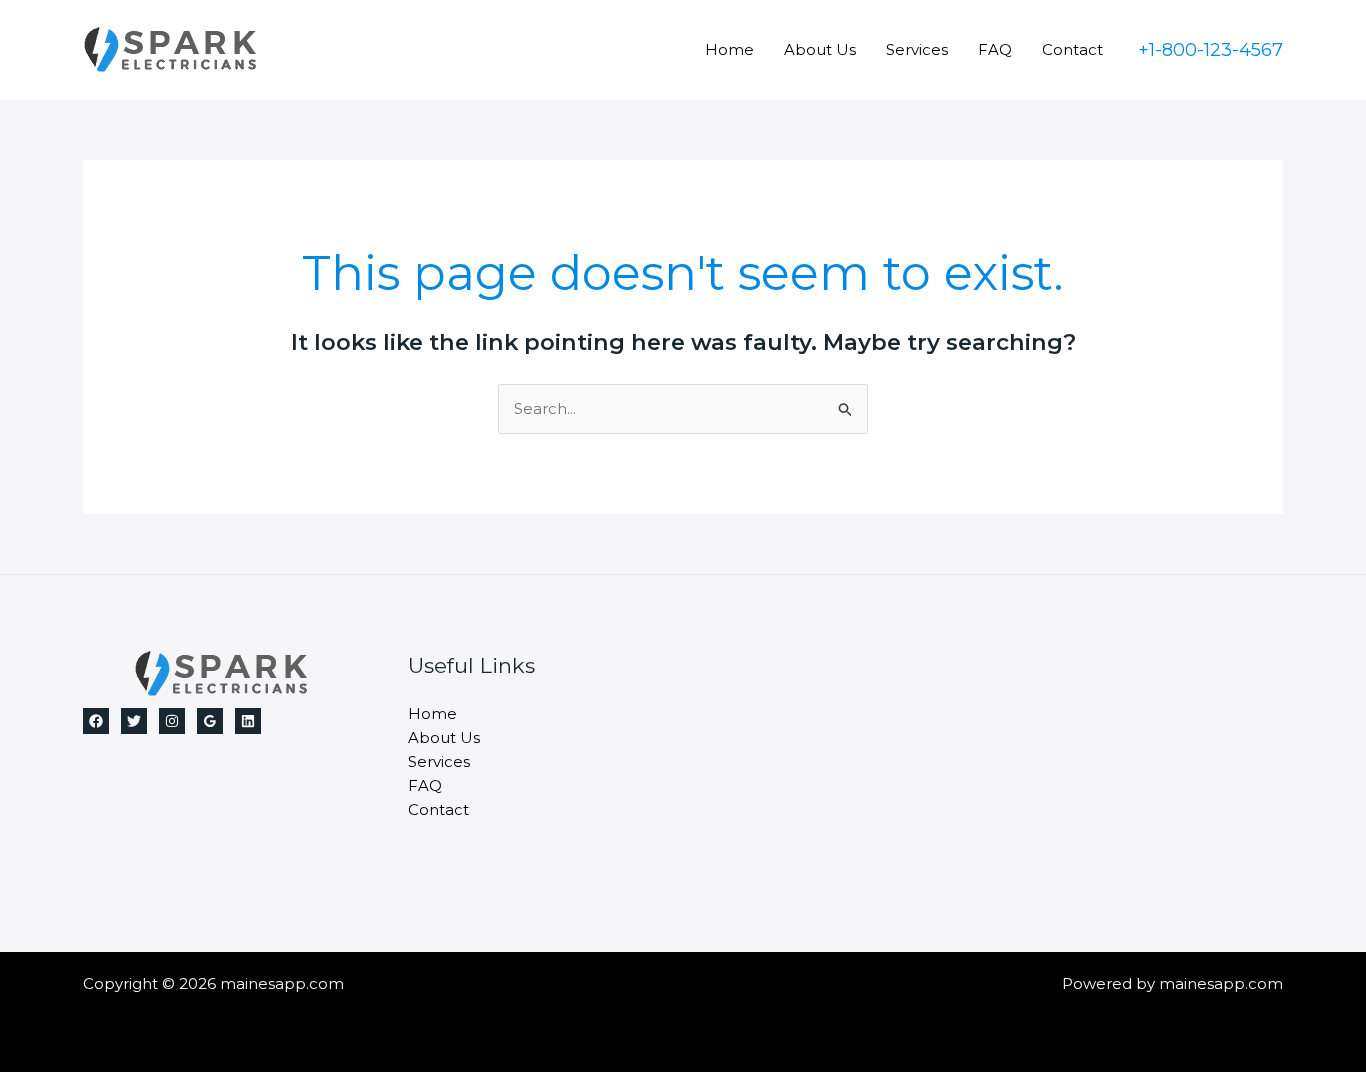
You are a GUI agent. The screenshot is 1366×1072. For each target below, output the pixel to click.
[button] (1210, 50)
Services (917, 49)
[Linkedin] (248, 721)
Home (729, 49)
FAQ (995, 49)
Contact (1072, 49)
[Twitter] (134, 721)
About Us (820, 49)
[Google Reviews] (210, 721)
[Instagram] (172, 721)
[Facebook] (96, 721)
